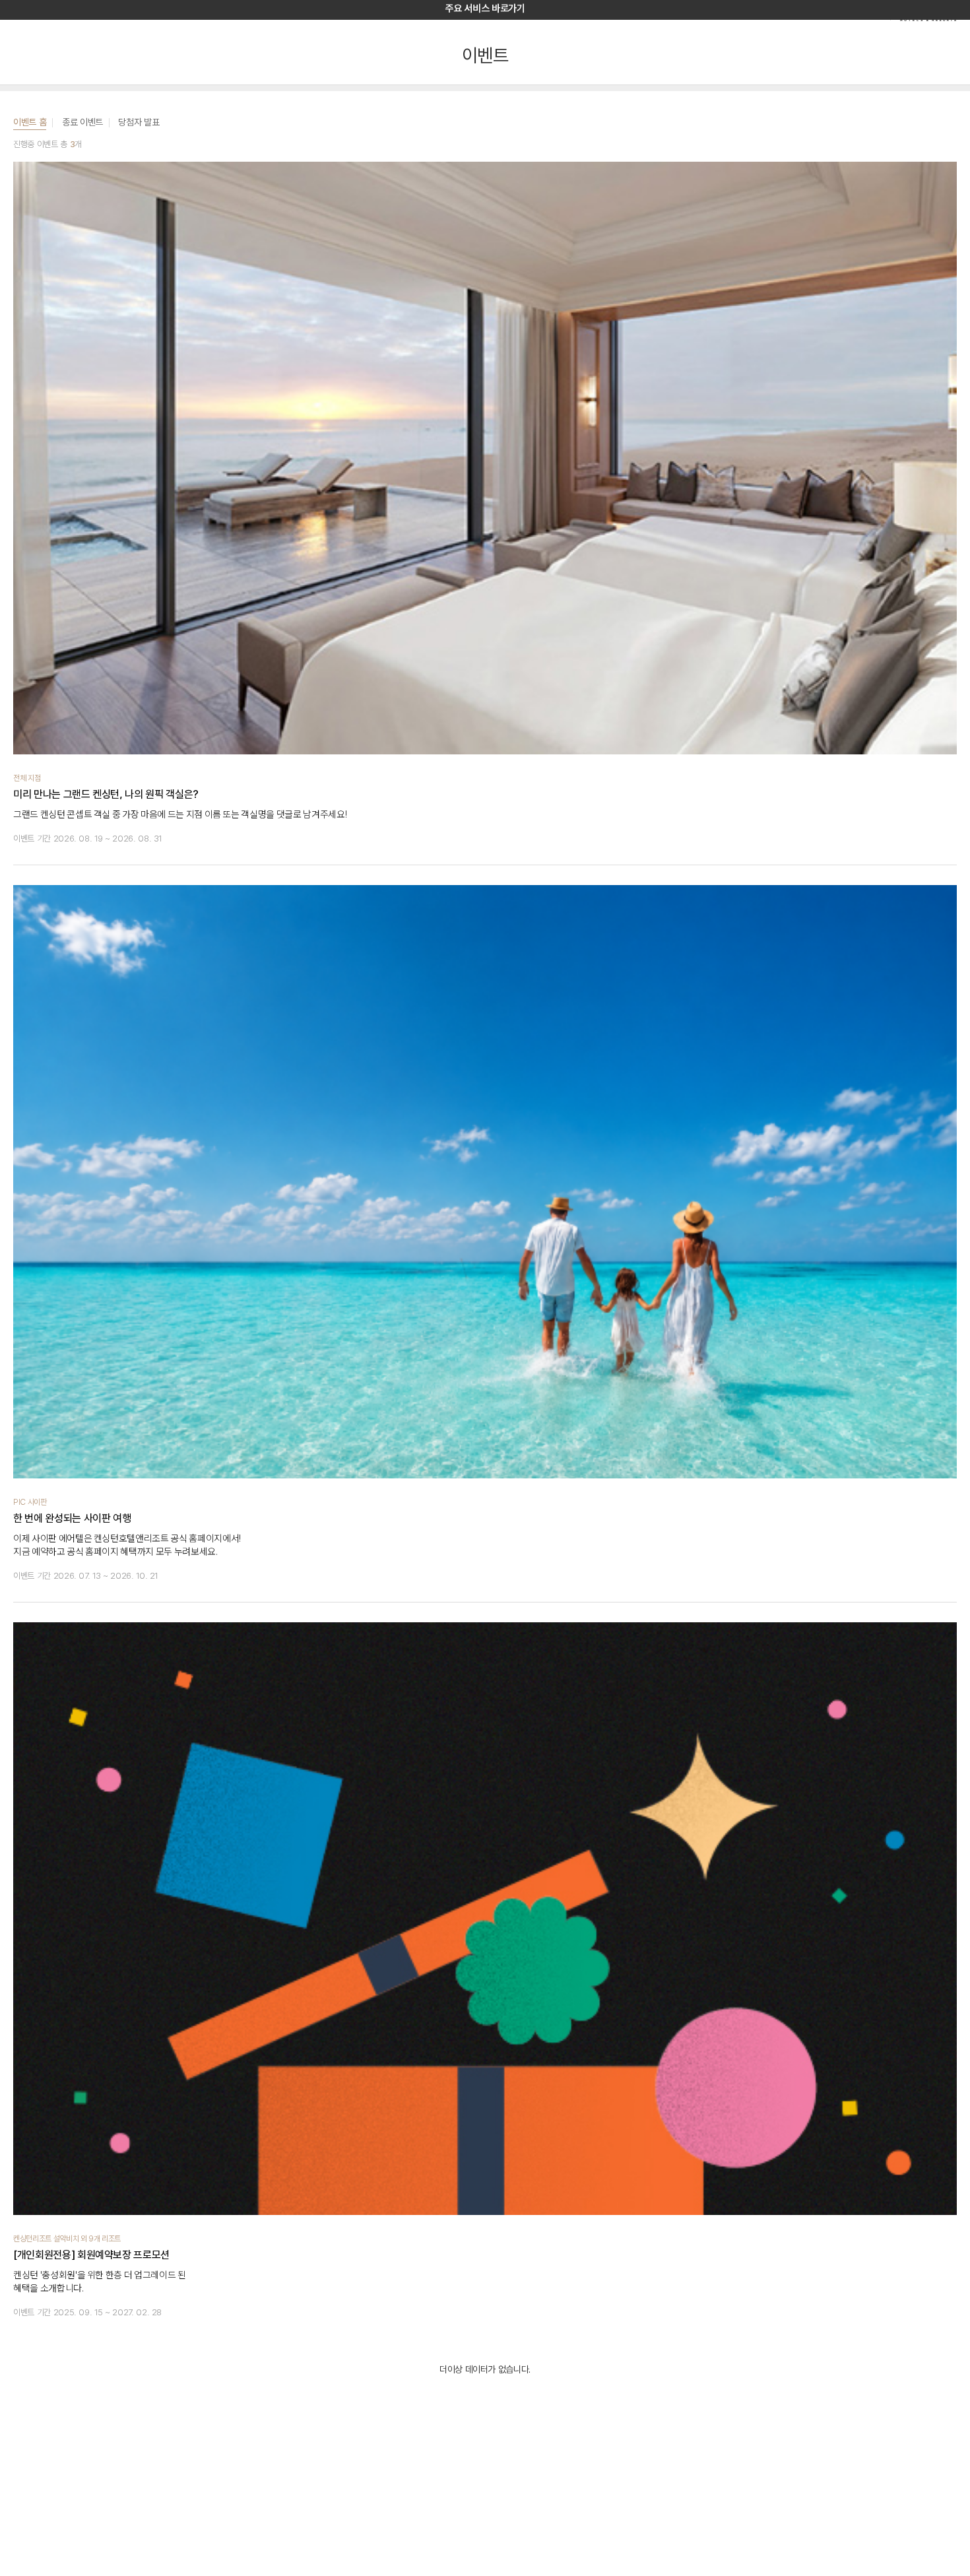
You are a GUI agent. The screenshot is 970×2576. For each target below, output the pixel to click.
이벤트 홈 (30, 122)
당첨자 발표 (139, 122)
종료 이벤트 (82, 122)
